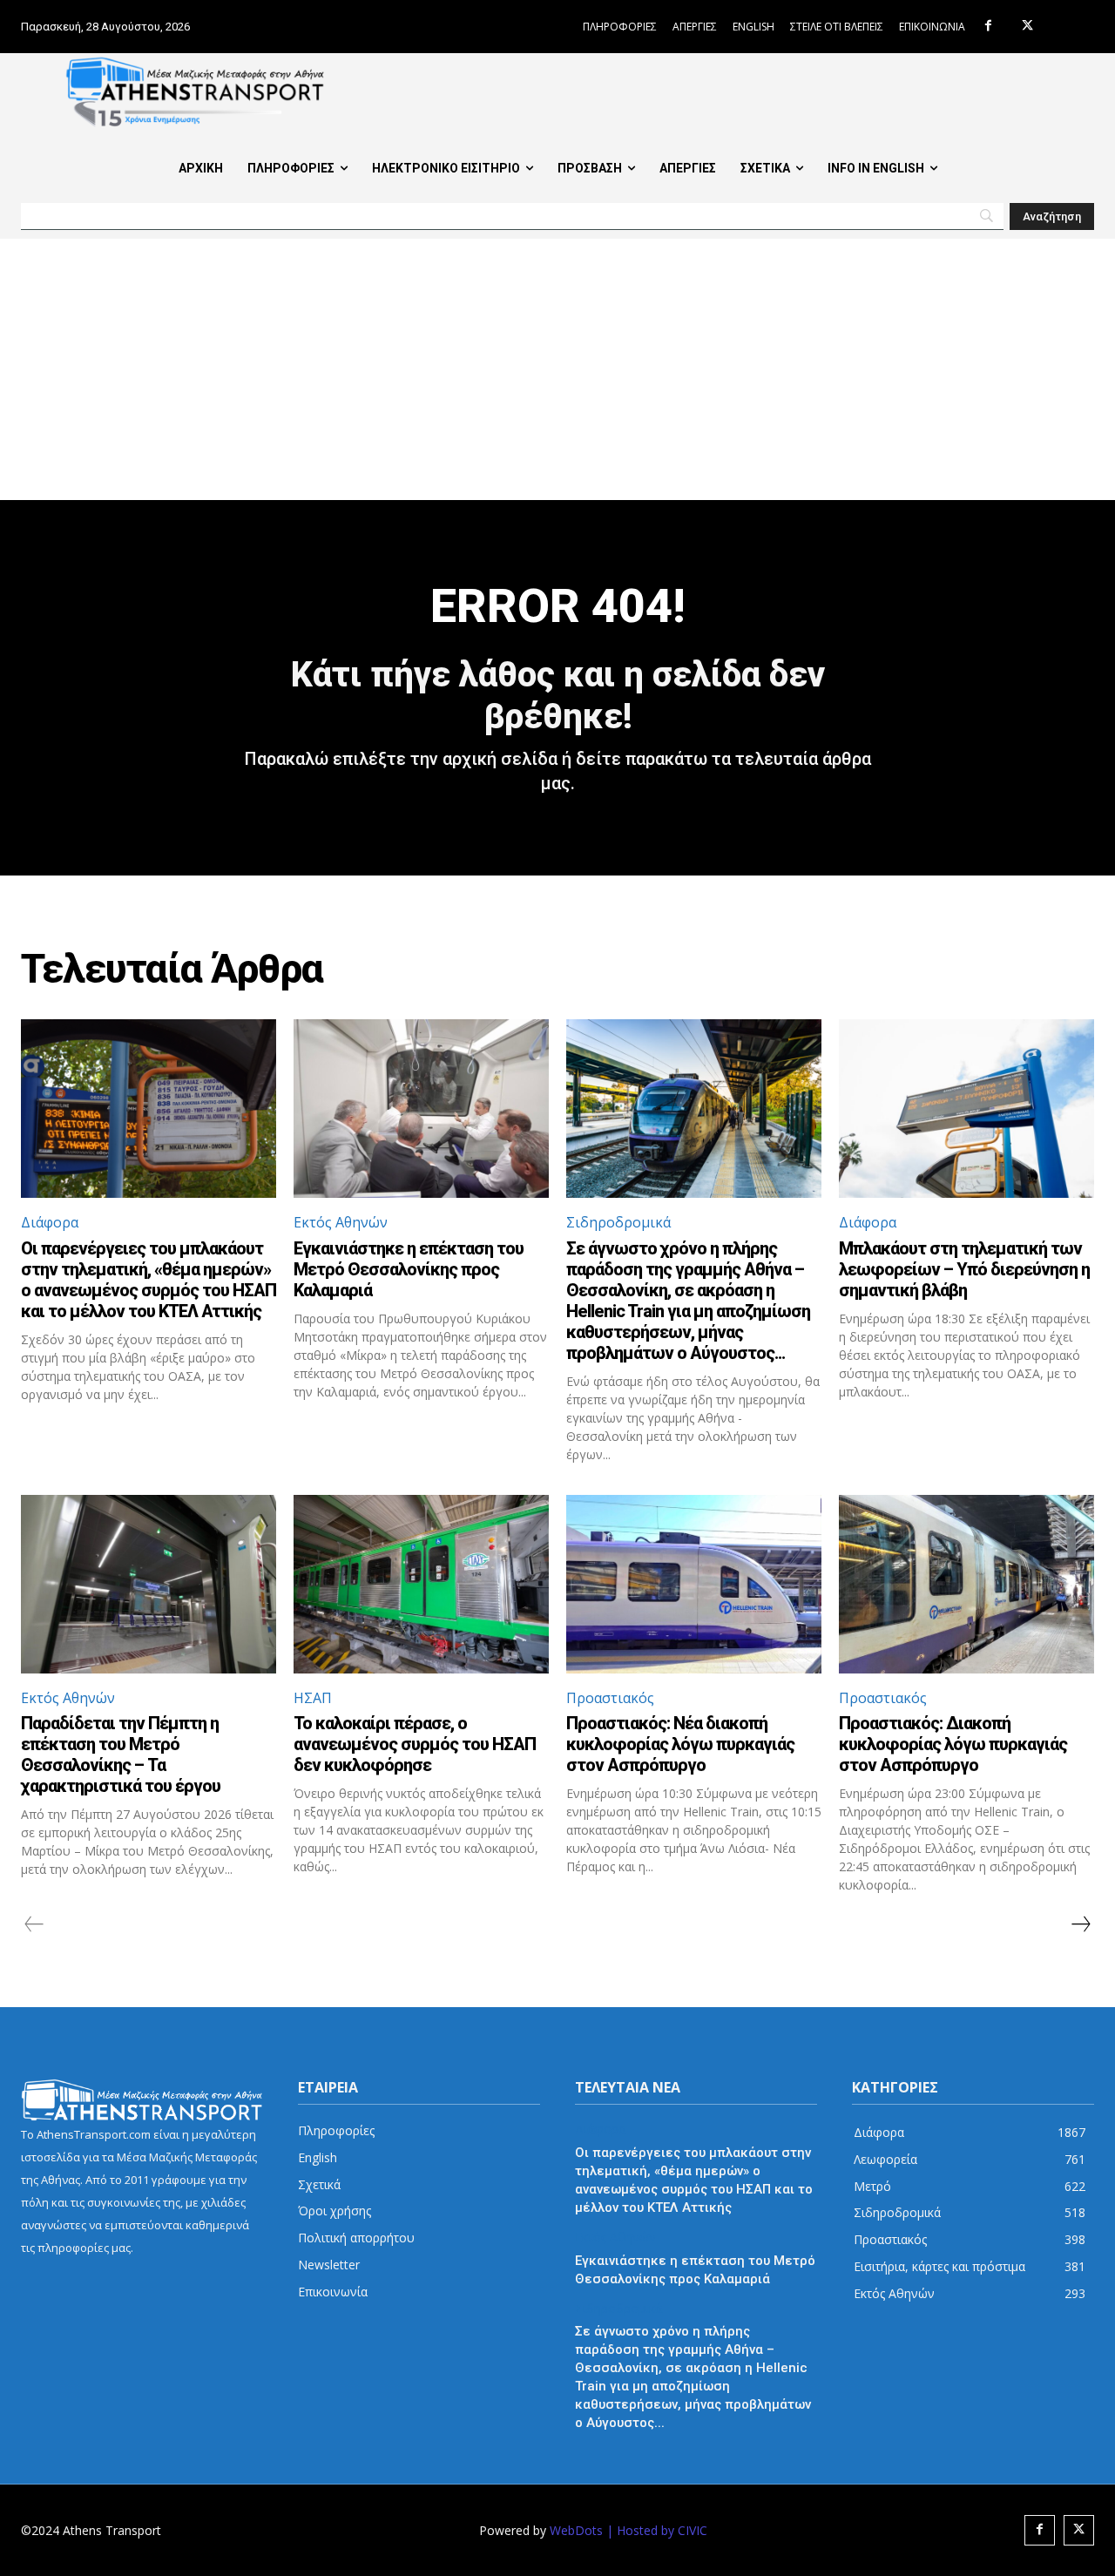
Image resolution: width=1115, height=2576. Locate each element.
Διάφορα (50, 1222)
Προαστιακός (610, 1698)
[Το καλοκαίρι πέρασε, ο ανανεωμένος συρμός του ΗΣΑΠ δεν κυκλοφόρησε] (421, 1584)
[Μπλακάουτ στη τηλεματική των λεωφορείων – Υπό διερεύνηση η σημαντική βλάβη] (966, 1109)
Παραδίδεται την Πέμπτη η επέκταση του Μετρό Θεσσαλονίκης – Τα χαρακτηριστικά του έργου (121, 1755)
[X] (1027, 27)
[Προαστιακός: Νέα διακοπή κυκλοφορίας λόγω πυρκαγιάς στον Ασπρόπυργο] (694, 1584)
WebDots (576, 2530)
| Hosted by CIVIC (657, 2530)
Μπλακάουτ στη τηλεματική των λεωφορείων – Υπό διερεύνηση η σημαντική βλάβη (964, 1269)
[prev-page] (34, 1924)
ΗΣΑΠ (313, 1698)
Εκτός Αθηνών (341, 1222)
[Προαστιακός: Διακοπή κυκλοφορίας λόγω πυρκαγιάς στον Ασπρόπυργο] (966, 1584)
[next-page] (1080, 1924)
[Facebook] (988, 27)
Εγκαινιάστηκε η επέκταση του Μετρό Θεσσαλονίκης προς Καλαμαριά (409, 1269)
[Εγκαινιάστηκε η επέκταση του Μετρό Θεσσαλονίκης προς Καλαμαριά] (421, 1109)
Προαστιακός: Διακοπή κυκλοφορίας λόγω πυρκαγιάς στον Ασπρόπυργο (953, 1744)
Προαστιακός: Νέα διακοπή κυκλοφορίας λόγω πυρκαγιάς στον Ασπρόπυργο (680, 1744)
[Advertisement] (557, 369)
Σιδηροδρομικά (618, 1222)
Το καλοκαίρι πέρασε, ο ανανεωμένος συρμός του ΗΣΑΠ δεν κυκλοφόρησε (415, 1744)
